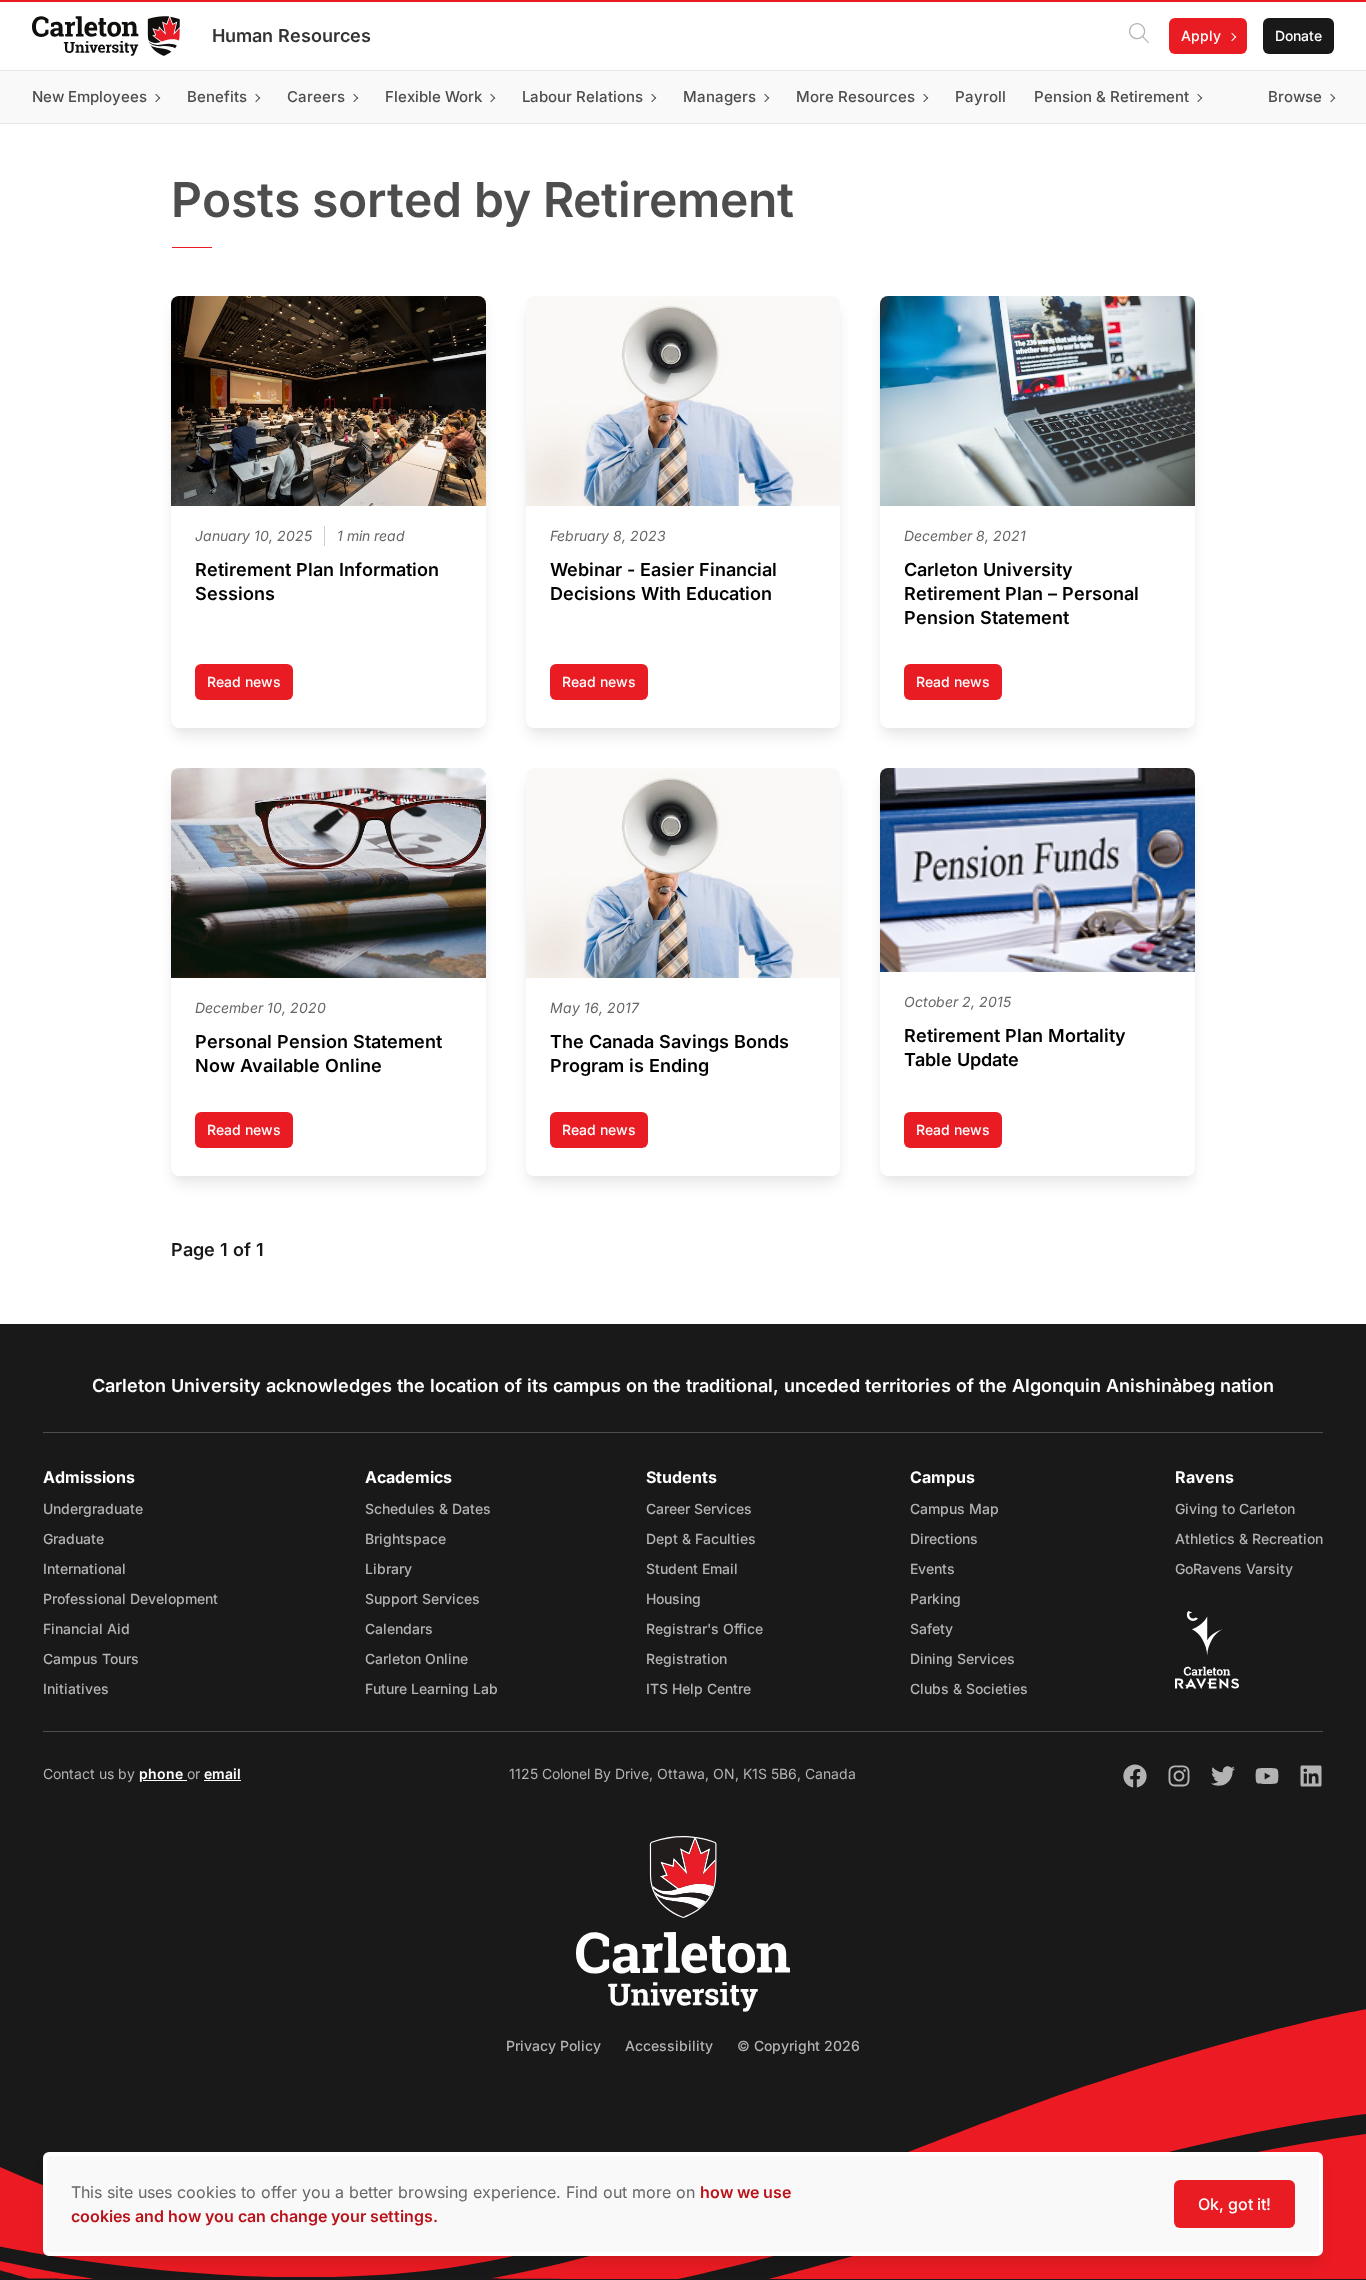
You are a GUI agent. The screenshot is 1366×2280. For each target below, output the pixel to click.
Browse (1295, 96)
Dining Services (962, 1658)
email (222, 1773)
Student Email (692, 1568)
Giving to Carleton (1235, 1508)
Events (932, 1568)
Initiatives (76, 1688)
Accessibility (669, 2045)
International (84, 1568)
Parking (935, 1598)
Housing (673, 1598)
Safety (931, 1628)
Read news (250, 686)
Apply (1201, 35)
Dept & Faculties (701, 1538)
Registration (686, 1658)
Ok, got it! (1234, 2204)
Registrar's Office (704, 1628)
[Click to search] (1139, 36)
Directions (944, 1538)
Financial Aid (86, 1628)
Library (388, 1568)
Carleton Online (416, 1658)
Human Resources (291, 35)
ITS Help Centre (698, 1688)
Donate (1298, 35)
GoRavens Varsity (1234, 1568)
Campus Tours (91, 1658)
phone (163, 1773)
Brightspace (405, 1538)
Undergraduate (93, 1508)
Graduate (73, 1538)
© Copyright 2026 (798, 2045)
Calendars (399, 1628)
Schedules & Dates (428, 1508)
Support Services (422, 1598)
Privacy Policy (553, 2045)
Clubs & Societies (969, 1688)
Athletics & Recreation (1249, 1538)
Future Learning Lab (431, 1688)
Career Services (699, 1508)
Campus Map (954, 1508)
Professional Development (130, 1598)
